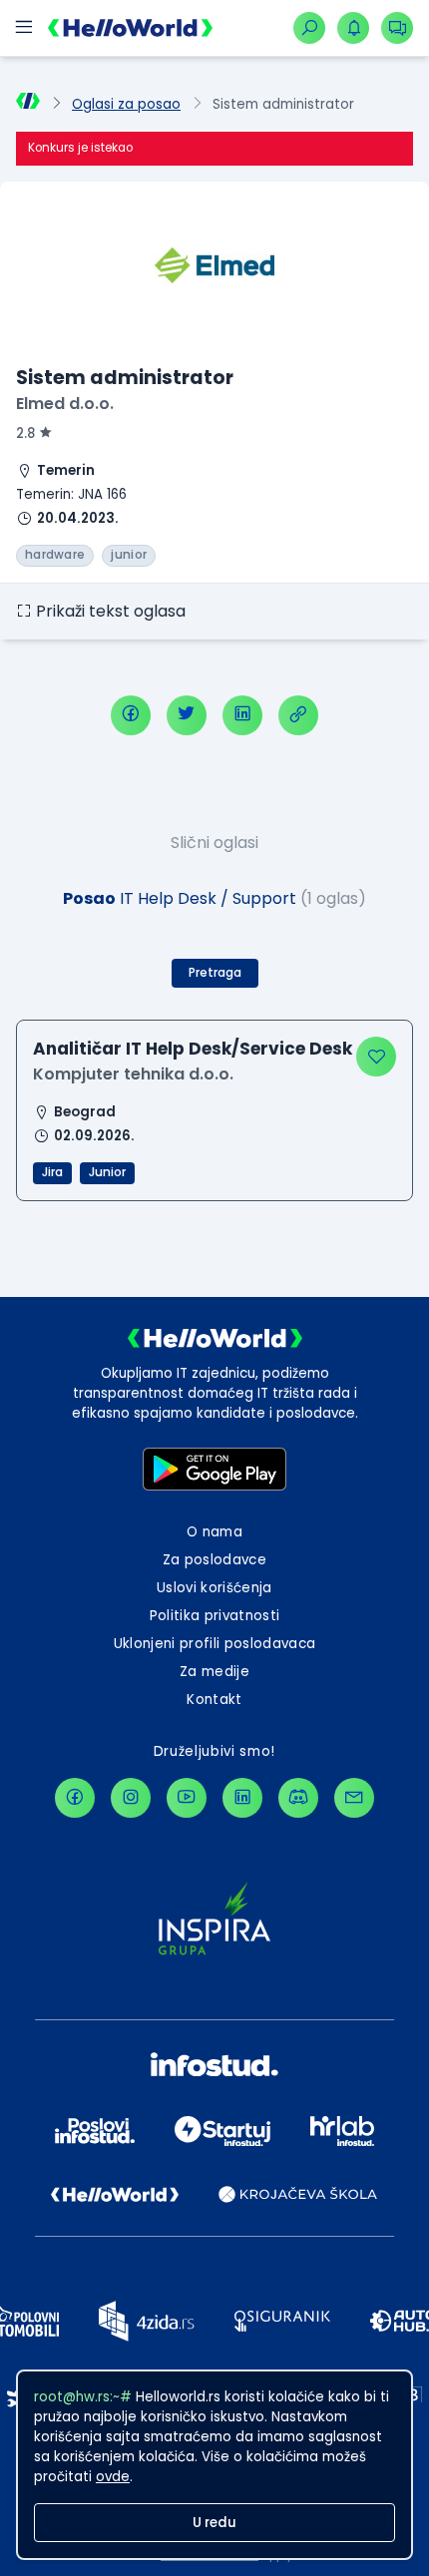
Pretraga (215, 973)
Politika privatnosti (215, 1616)
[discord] (298, 1798)
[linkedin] (242, 715)
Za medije (214, 1672)
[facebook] (131, 715)
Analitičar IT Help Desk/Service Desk (193, 1049)
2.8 (25, 433)
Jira (52, 1172)
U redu (214, 2523)
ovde (113, 2477)
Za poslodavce (214, 1560)
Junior (107, 1172)
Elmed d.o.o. (65, 404)
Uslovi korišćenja (214, 1588)
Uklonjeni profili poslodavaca (215, 1644)
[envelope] (354, 1798)
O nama (214, 1532)
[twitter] (187, 715)
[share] (298, 715)
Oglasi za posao (126, 104)
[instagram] (131, 1798)
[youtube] (187, 1798)
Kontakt (214, 1700)
